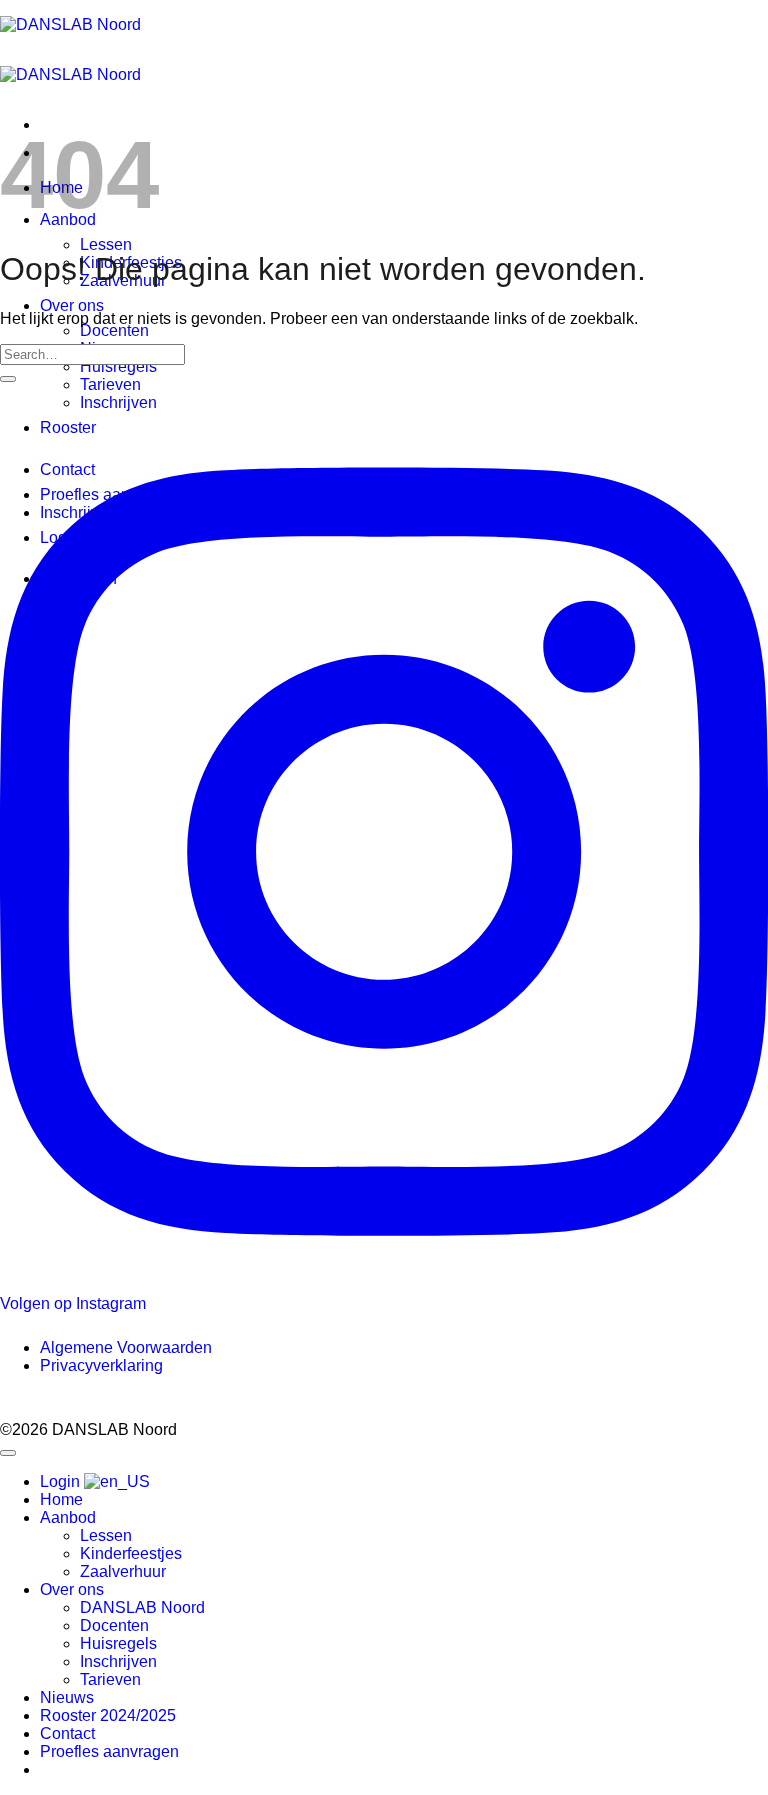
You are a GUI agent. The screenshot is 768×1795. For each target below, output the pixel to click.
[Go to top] (8, 1453)
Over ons (72, 305)
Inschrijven (118, 402)
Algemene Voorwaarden (126, 1347)
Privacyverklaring (101, 1365)
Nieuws (67, 1697)
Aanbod (68, 1517)
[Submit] (8, 379)
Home (61, 1499)
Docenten (114, 330)
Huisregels (118, 366)
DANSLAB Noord (142, 1607)
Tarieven (110, 384)
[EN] (117, 1481)
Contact (67, 1733)
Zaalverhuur (123, 1571)
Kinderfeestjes (131, 1553)
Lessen (106, 244)
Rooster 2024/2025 (108, 1715)
